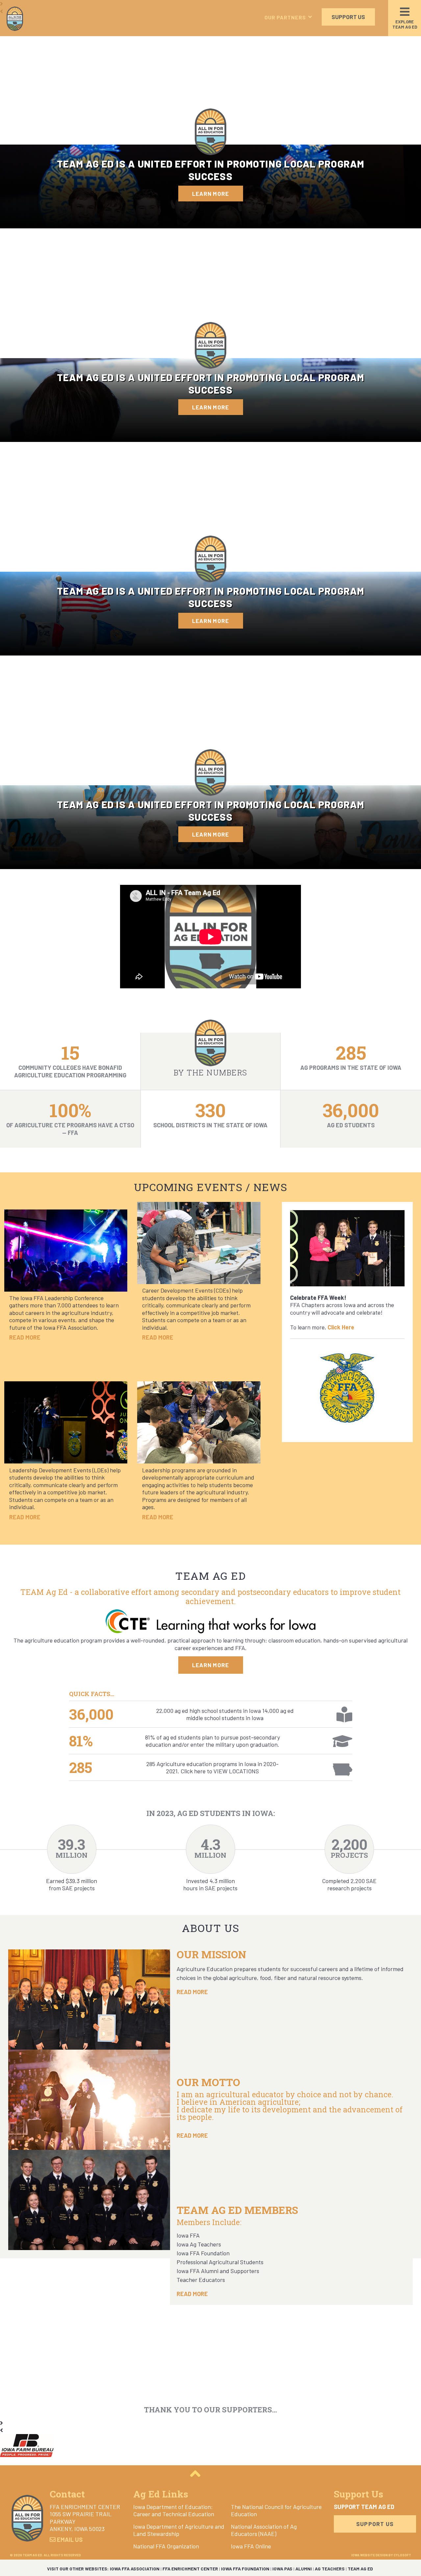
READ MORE (192, 1992)
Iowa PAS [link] (282, 2569)
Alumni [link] (304, 2569)
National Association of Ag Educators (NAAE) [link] (264, 2530)
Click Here (341, 1327)
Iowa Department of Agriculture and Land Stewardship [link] (179, 2530)
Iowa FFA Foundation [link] (245, 2569)
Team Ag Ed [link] (360, 2569)
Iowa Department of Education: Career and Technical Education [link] (174, 2510)
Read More (25, 1337)
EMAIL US (69, 2540)
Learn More (211, 194)
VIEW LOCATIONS (236, 1771)
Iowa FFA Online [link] (251, 2546)
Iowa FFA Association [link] (135, 2569)
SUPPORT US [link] (348, 17)
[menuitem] (179, 2510)
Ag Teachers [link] (330, 2569)
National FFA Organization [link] (166, 2546)
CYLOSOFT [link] (402, 2555)
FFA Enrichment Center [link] (190, 2569)
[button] (289, 17)
